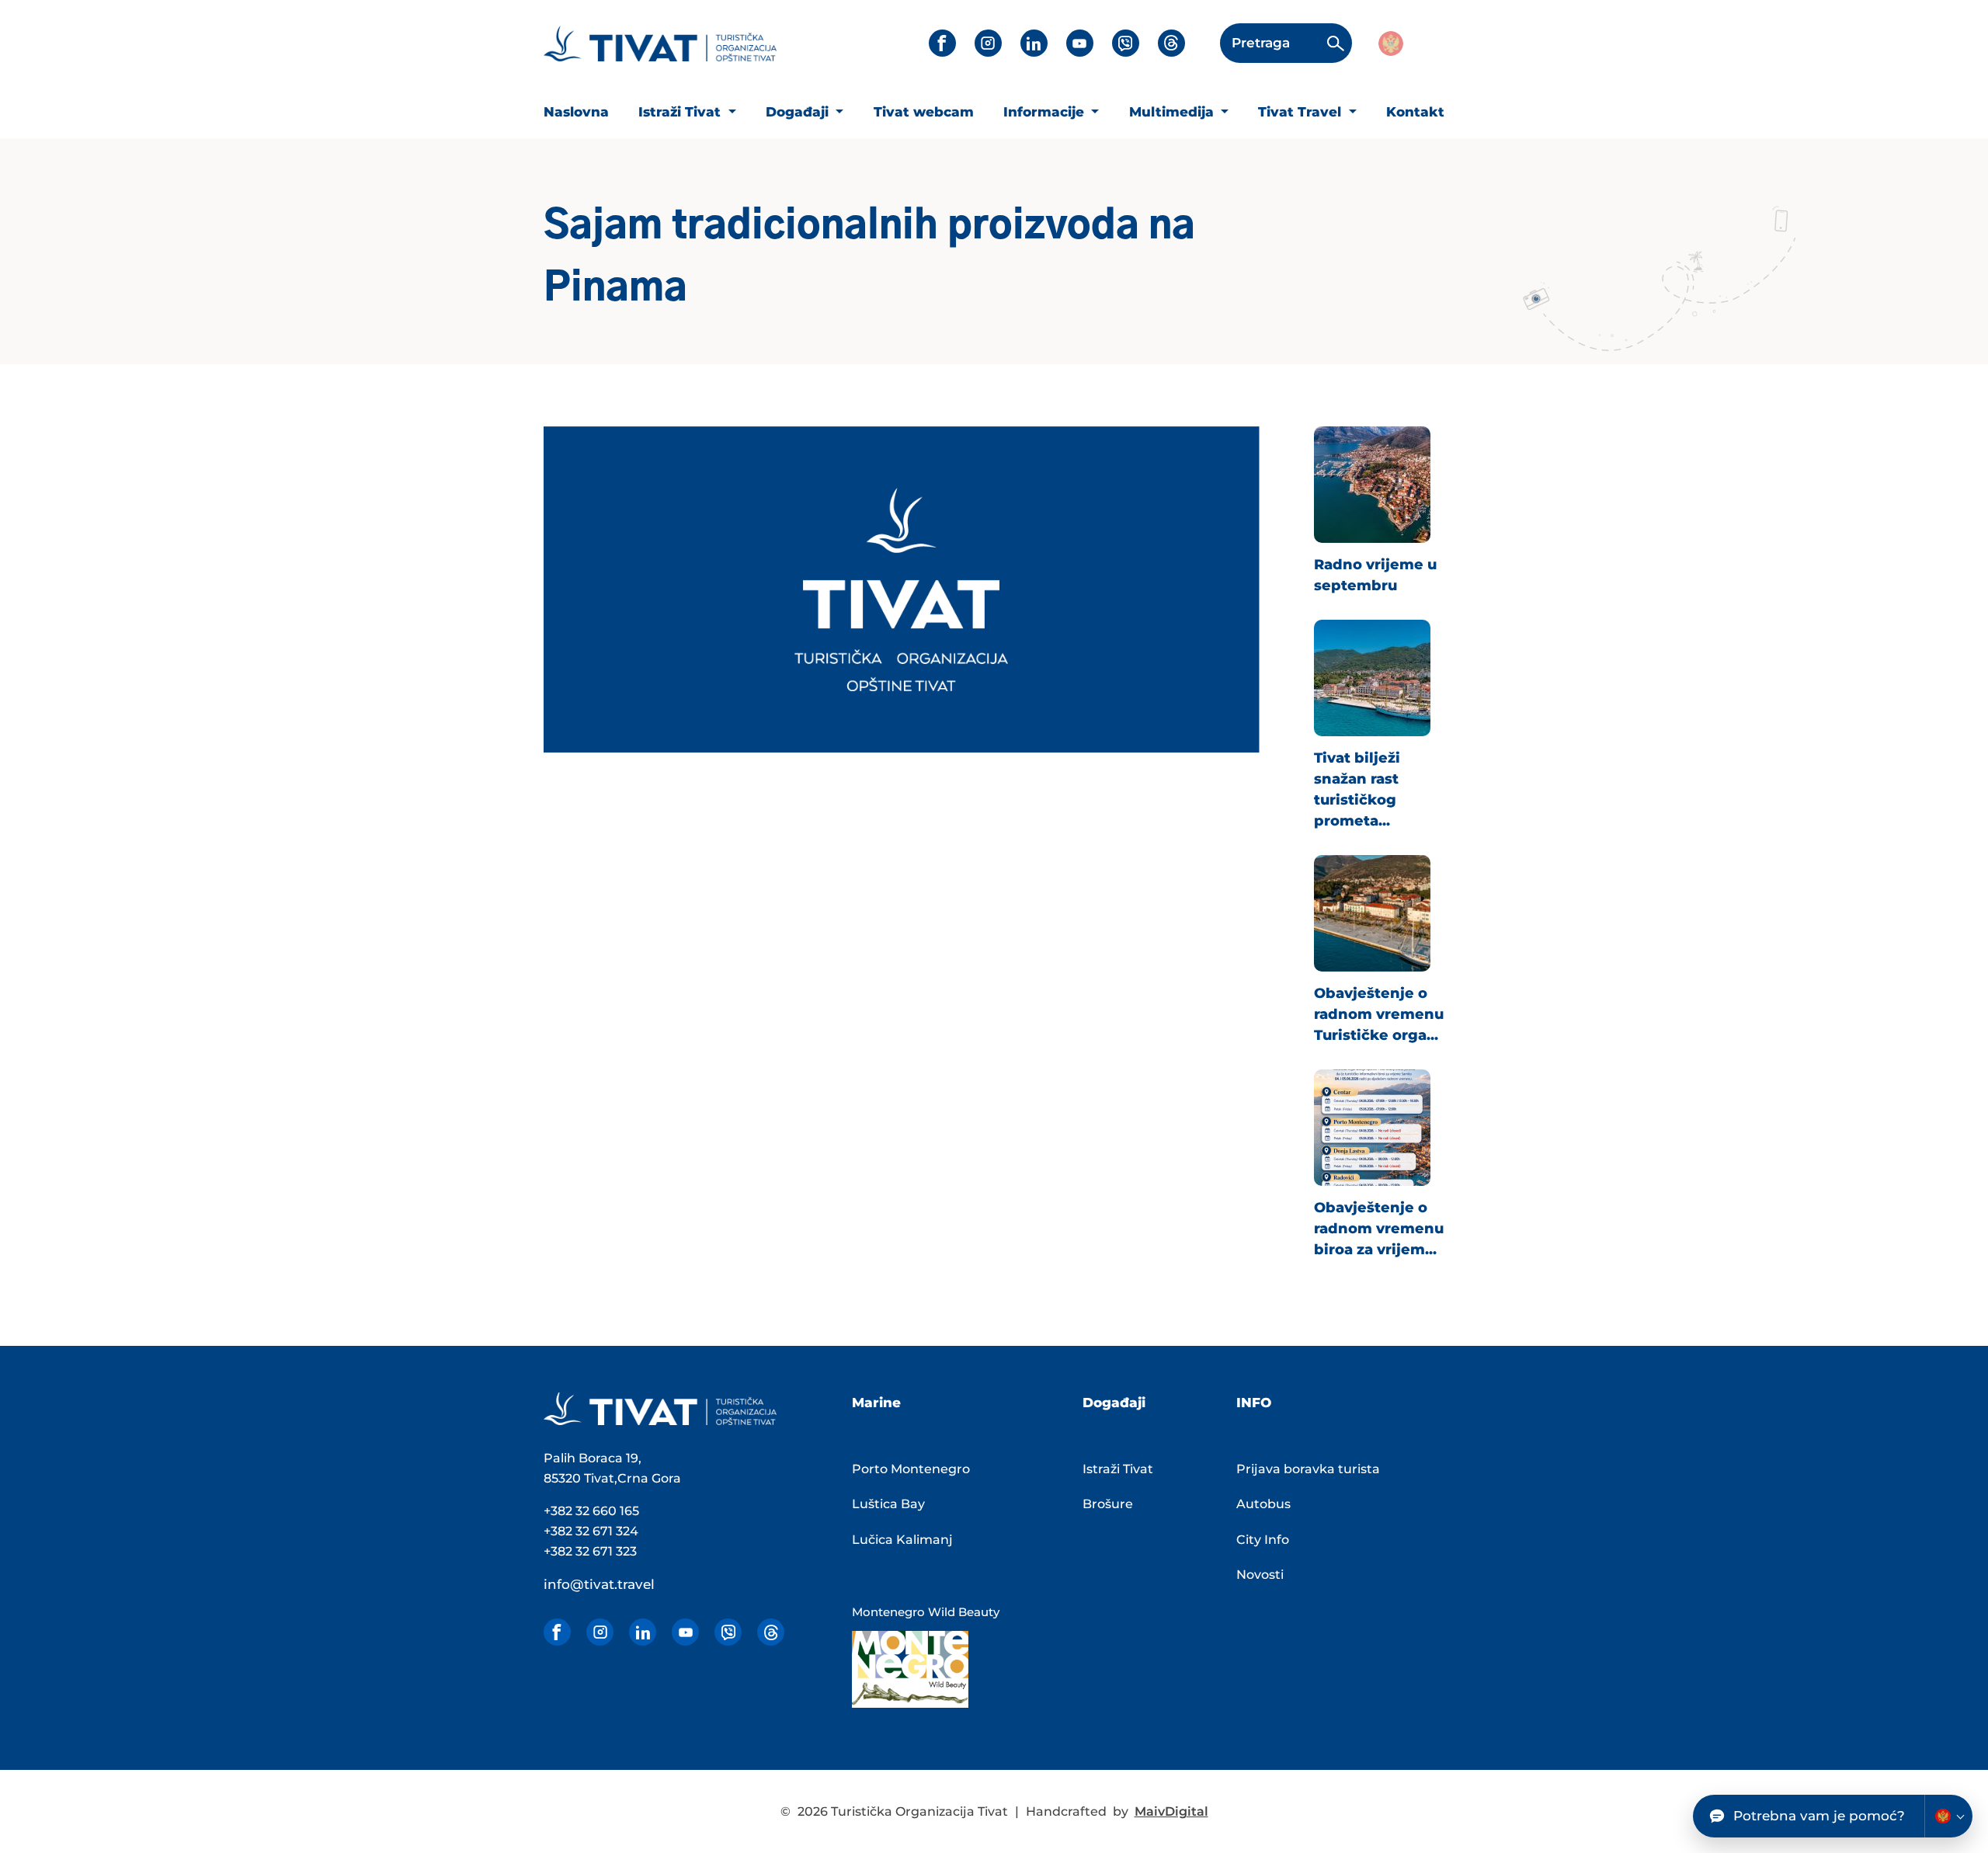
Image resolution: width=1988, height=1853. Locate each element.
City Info (1263, 1540)
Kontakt (1415, 112)
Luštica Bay (888, 1504)
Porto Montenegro (911, 1469)
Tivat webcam (924, 112)
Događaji (799, 112)
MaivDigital (1171, 1811)
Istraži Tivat (681, 112)
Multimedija (1173, 112)
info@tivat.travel (599, 1584)
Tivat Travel (1302, 112)
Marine (876, 1403)
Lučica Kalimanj (902, 1540)
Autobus (1263, 1504)
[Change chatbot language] (1948, 1816)
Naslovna (576, 112)
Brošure (1108, 1504)
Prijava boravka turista (1308, 1469)
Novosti (1260, 1575)
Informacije (1046, 112)
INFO (1254, 1403)
